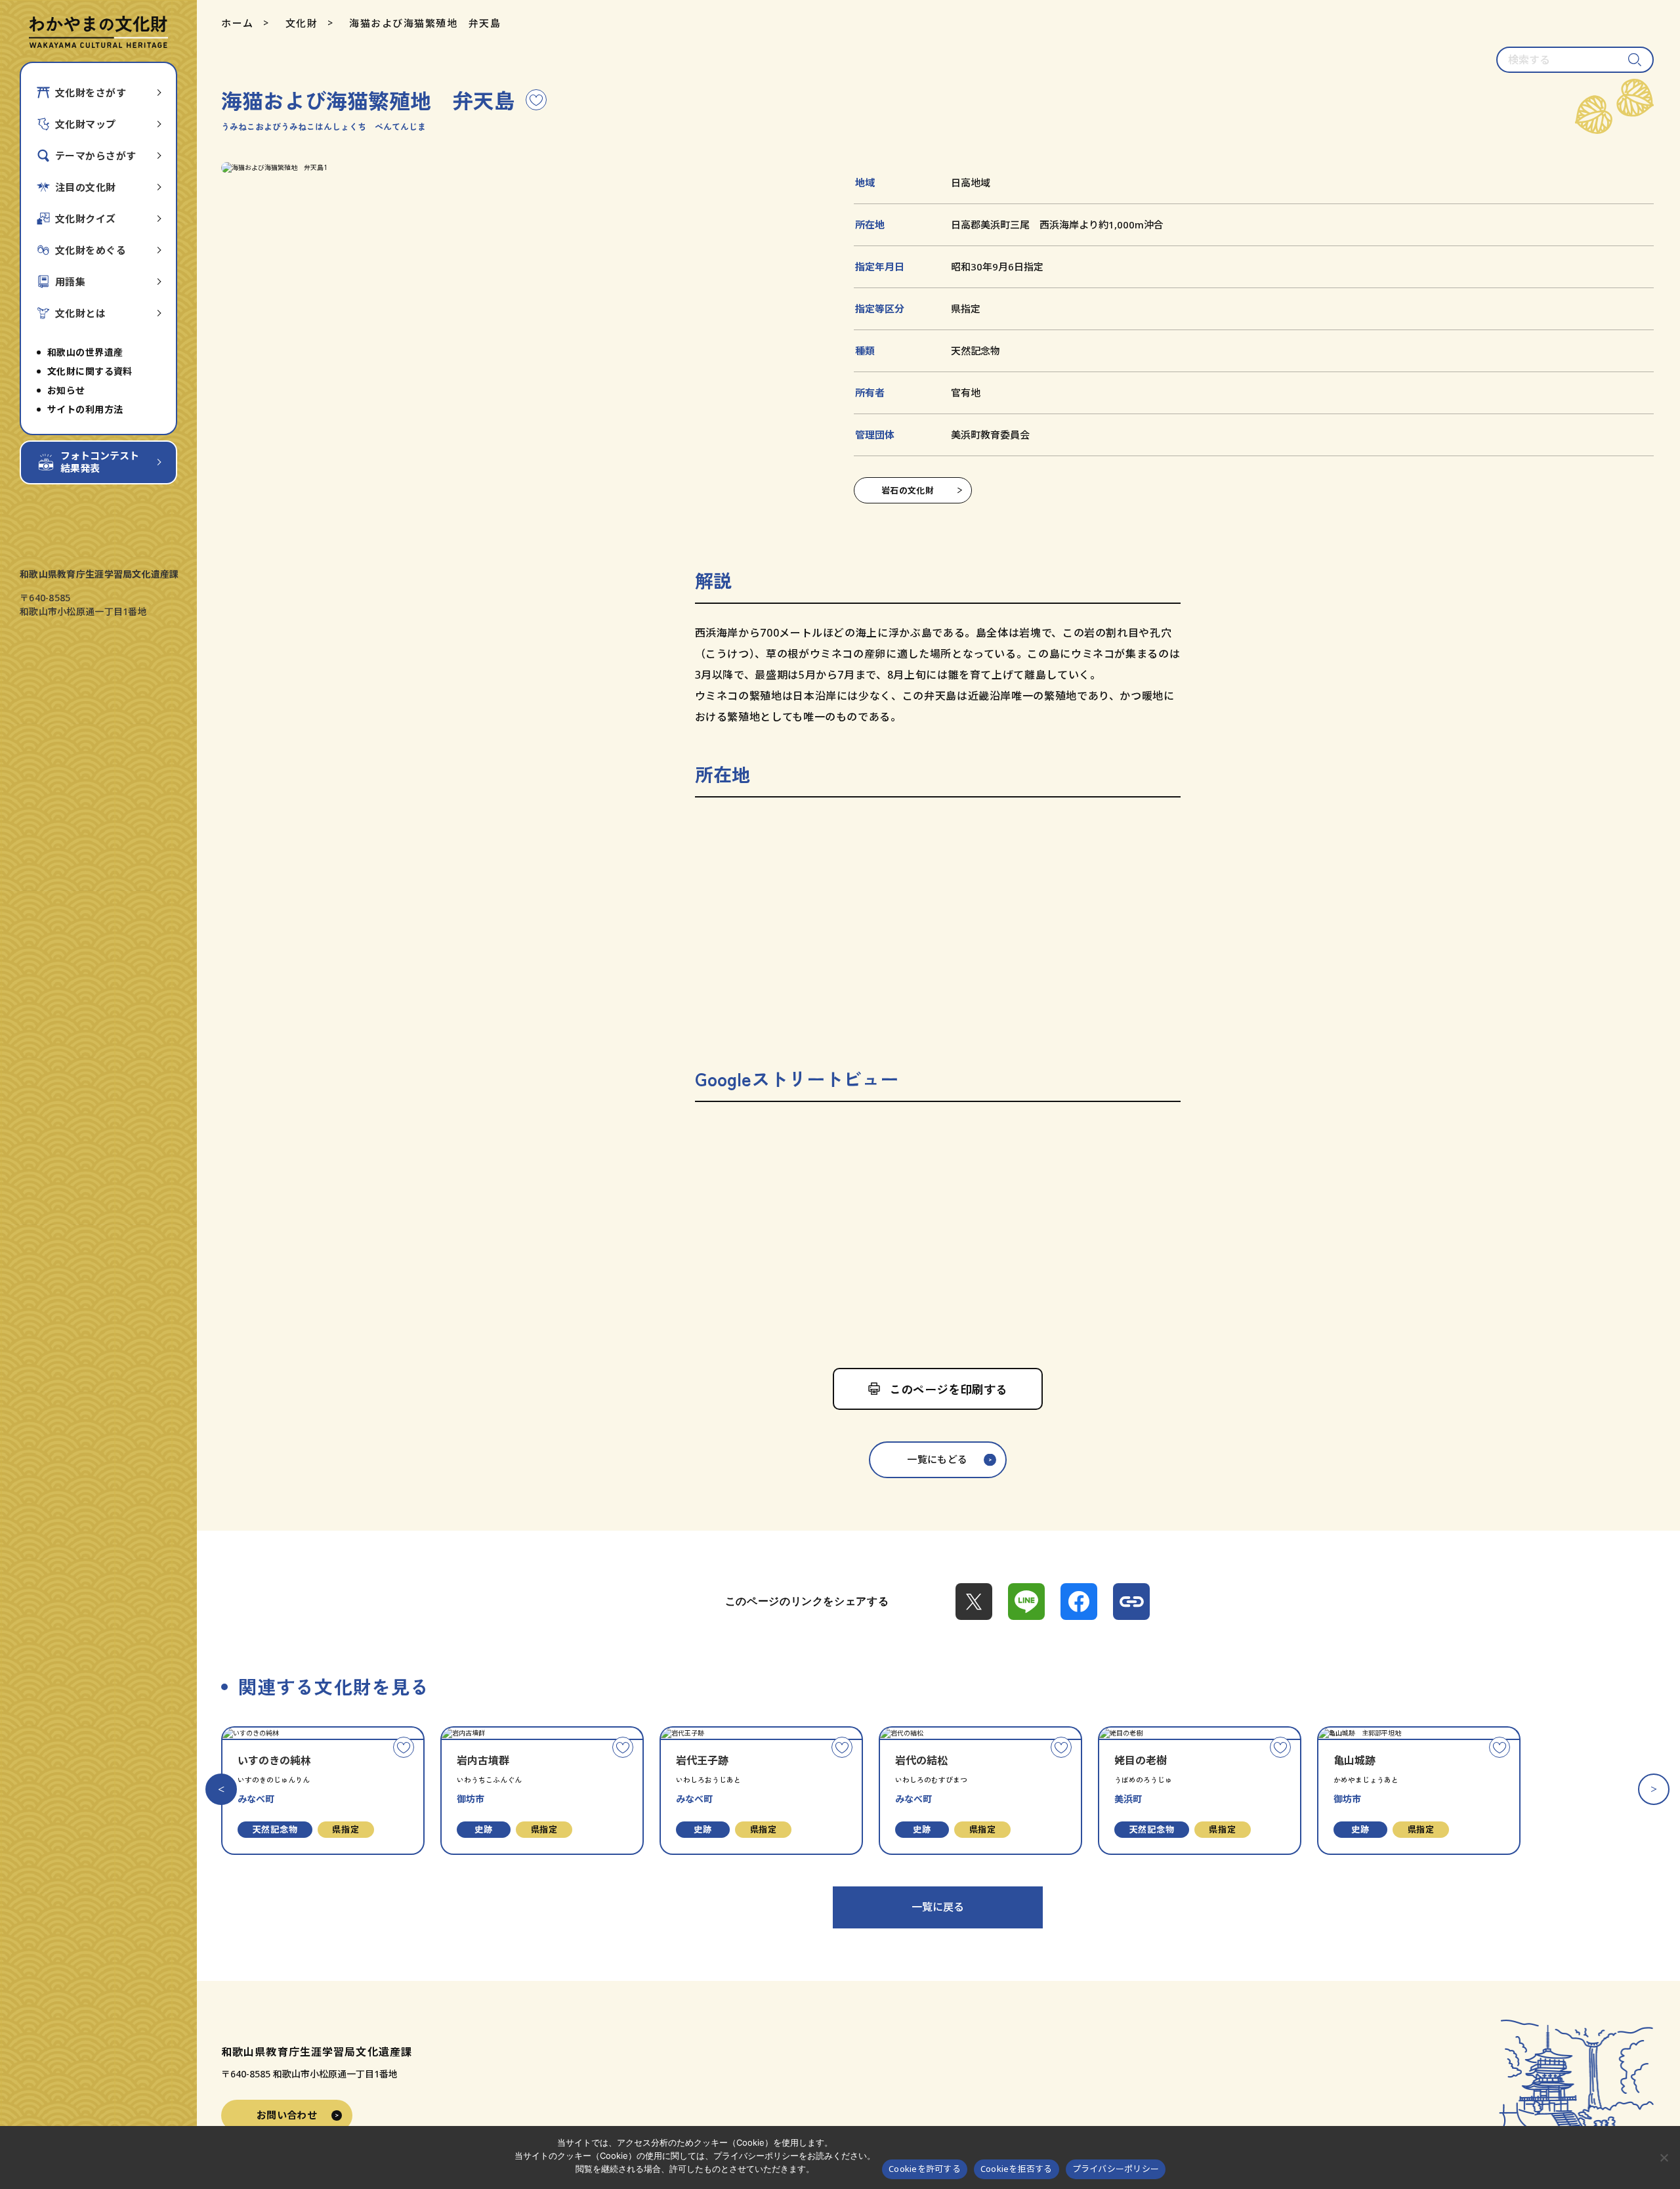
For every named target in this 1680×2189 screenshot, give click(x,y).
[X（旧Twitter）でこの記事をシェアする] (974, 1602)
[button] (518, 168)
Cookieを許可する (925, 2169)
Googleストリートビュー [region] (797, 1078)
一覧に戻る (938, 1907)
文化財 (302, 23)
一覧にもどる (937, 1459)
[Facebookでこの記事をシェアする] (1079, 1602)
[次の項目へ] (1654, 1789)
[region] (938, 925)
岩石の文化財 (908, 490)
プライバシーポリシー (1116, 2169)
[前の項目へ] (221, 1789)
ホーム (238, 23)
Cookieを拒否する (1017, 2169)
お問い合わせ (287, 2115)
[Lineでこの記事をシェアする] (1026, 1602)
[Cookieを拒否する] (1664, 2157)
